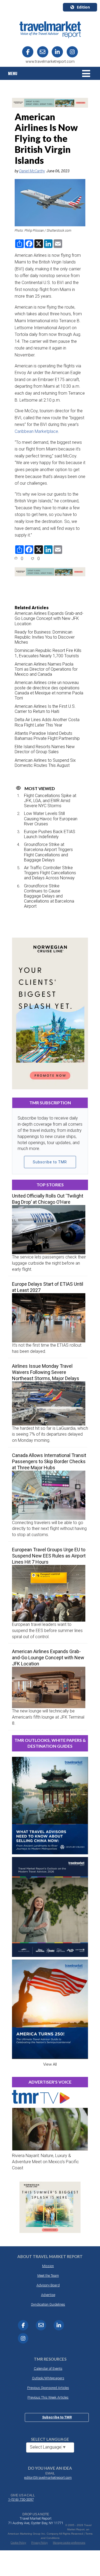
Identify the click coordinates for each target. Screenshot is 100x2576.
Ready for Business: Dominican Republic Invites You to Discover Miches (45, 637)
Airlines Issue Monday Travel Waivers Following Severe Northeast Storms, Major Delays (46, 1372)
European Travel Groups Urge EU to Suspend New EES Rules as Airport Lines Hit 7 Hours (49, 1556)
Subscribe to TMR (50, 1162)
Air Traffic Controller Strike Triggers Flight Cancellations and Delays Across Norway (50, 873)
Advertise (48, 2295)
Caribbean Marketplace (36, 431)
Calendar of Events (48, 2369)
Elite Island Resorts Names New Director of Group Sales (45, 749)
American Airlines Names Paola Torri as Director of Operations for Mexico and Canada (46, 669)
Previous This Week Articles (48, 2397)
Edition (83, 7)
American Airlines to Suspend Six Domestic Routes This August (45, 763)
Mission (48, 2266)
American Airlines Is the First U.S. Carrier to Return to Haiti (45, 709)
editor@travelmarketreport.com (48, 2478)
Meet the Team (48, 2276)
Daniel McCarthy (32, 171)
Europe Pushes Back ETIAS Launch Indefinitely (50, 834)
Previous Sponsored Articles (48, 2388)
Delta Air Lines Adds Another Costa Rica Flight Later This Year (47, 722)
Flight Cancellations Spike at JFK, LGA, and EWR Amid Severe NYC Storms (50, 801)
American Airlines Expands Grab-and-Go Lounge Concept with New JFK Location (49, 618)
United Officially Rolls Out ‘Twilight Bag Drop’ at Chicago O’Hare (48, 1199)
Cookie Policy (18, 2543)
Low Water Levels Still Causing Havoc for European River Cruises (51, 819)
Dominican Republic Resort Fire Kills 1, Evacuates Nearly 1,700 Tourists (48, 653)
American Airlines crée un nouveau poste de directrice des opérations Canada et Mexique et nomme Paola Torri (49, 690)
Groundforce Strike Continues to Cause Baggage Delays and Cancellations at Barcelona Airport (49, 896)
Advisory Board (48, 2285)
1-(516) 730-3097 (21, 2499)
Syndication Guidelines (48, 2304)
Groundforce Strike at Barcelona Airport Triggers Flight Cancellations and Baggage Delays (48, 852)
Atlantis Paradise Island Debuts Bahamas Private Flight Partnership (47, 736)
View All (50, 2064)
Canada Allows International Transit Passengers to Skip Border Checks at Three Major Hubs (49, 1461)
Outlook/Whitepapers (48, 2378)
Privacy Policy (39, 2543)
